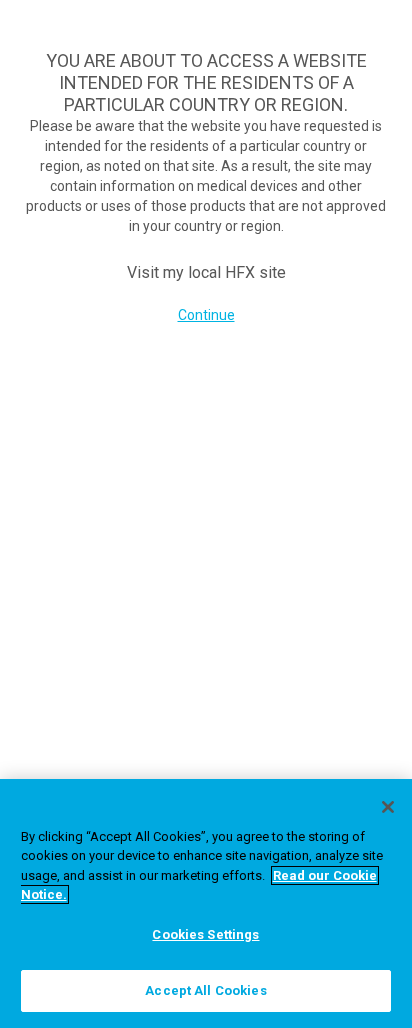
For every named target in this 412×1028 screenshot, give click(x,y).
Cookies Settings (205, 934)
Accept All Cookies (205, 990)
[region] (206, 903)
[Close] (388, 807)
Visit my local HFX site (206, 272)
